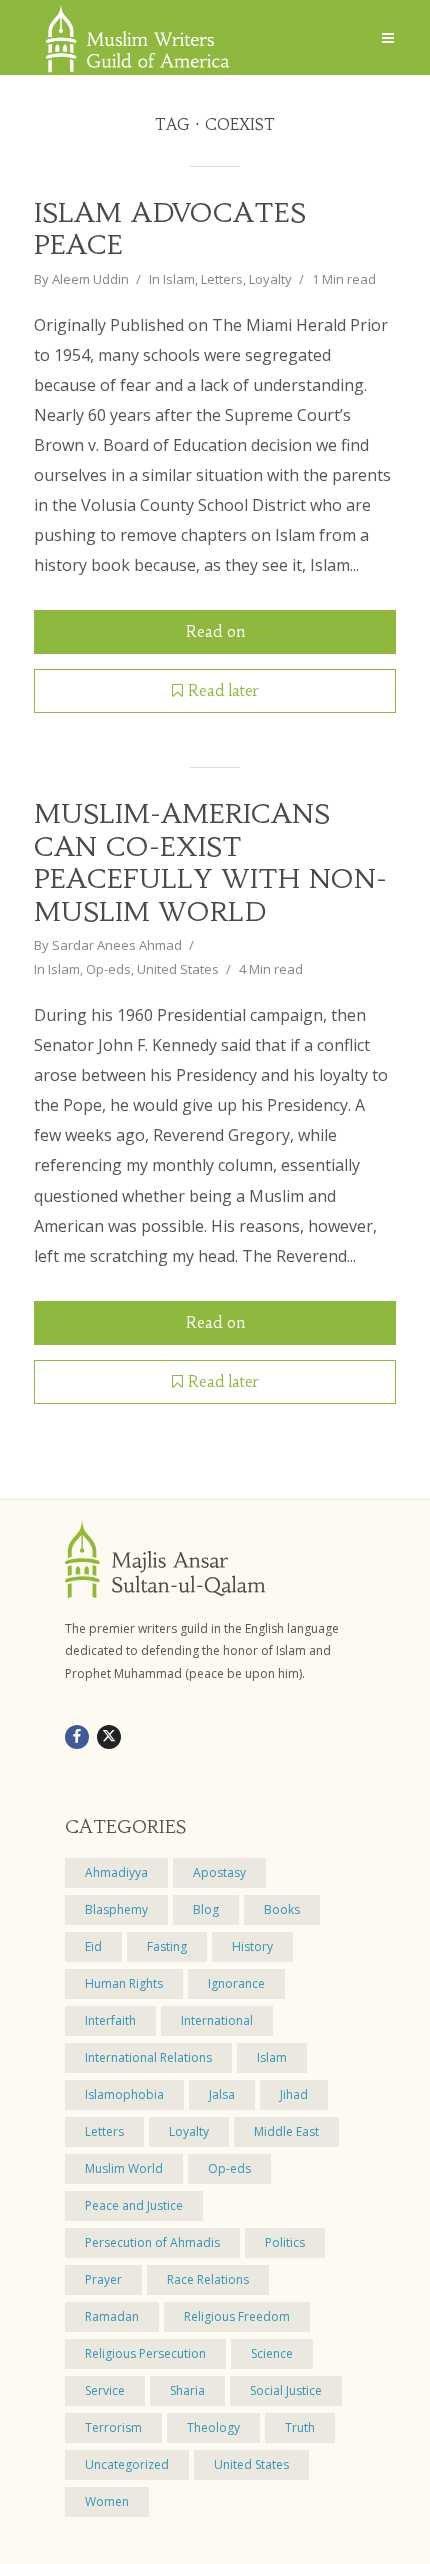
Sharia (187, 2390)
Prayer (103, 2279)
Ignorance (236, 1983)
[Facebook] (77, 1737)
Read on (215, 631)
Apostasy (219, 1872)
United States (178, 969)
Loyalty (270, 279)
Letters (222, 279)
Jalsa (222, 2094)
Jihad (294, 2094)
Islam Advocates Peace (170, 229)
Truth (300, 2427)
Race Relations (208, 2279)
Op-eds (108, 969)
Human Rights (124, 1983)
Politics (285, 2242)
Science (272, 2353)
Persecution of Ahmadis (152, 2242)
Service (105, 2390)
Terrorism (113, 2427)
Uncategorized (127, 2464)
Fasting (167, 1946)
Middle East (286, 2131)
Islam (179, 279)
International (217, 2020)
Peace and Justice (134, 2205)
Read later (223, 690)
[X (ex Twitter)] (109, 1737)
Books (282, 1909)
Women (107, 2501)
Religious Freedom (237, 2316)
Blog (206, 1909)
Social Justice (286, 2390)
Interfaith (110, 2020)
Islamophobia (124, 2094)
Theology (213, 2427)
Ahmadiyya (116, 1872)
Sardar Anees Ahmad (117, 945)
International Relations (148, 2057)
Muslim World (124, 2168)
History (252, 1946)
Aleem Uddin (90, 279)
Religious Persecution (145, 2353)
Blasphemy (116, 1909)
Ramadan (112, 2316)
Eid (93, 1946)
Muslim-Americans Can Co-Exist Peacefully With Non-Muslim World (210, 862)
